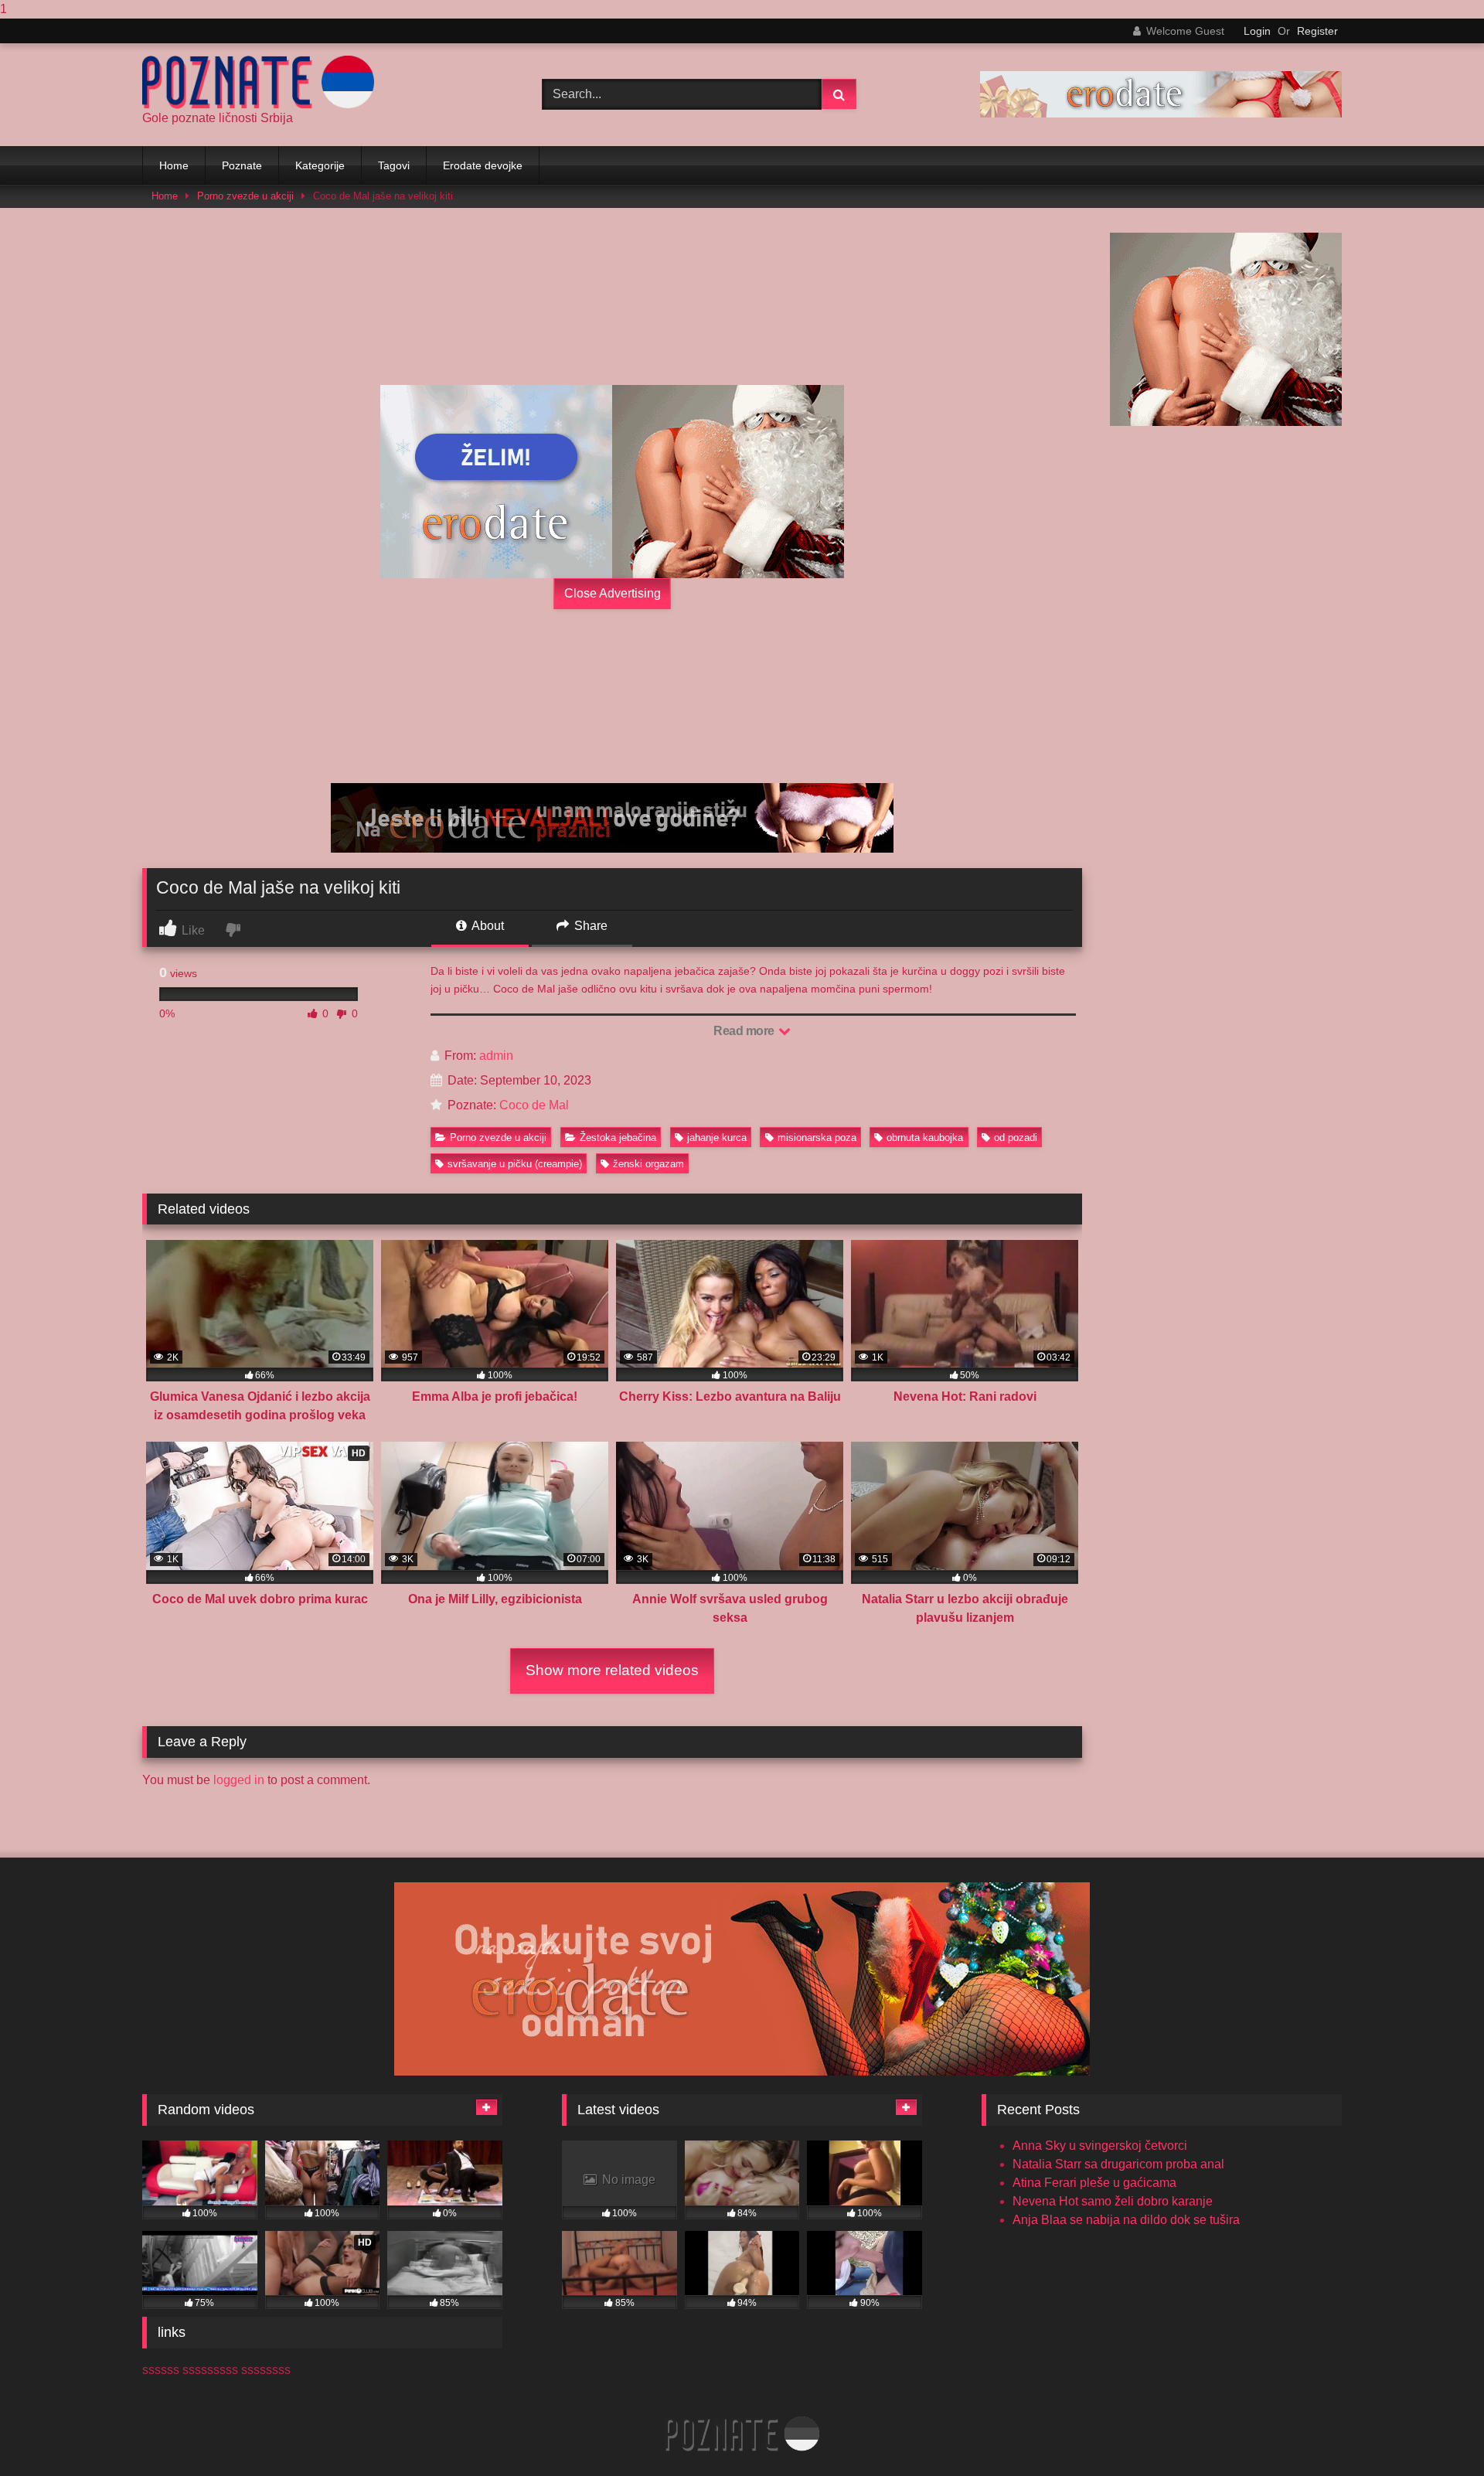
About (487, 926)
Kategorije (320, 165)
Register (1317, 31)
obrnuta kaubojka (925, 1138)
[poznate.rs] (258, 82)
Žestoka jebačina (618, 1138)
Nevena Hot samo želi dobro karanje (1113, 2201)
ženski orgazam (648, 1164)
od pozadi (1016, 1138)
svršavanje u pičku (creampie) (515, 1164)
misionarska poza (817, 1138)
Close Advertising (613, 593)
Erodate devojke (483, 165)
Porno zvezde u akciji (245, 196)
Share (589, 926)
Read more (745, 1031)
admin (496, 1056)
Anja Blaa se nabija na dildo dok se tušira (1126, 2220)
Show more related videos (612, 1670)
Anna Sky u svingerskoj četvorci (1100, 2146)
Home (174, 165)
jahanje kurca (717, 1138)
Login (1257, 31)
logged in (239, 1780)
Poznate (242, 165)
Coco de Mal (534, 1105)
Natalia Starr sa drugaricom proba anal (1118, 2164)
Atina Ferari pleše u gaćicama (1094, 2183)
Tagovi (394, 165)
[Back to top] (1436, 2433)
